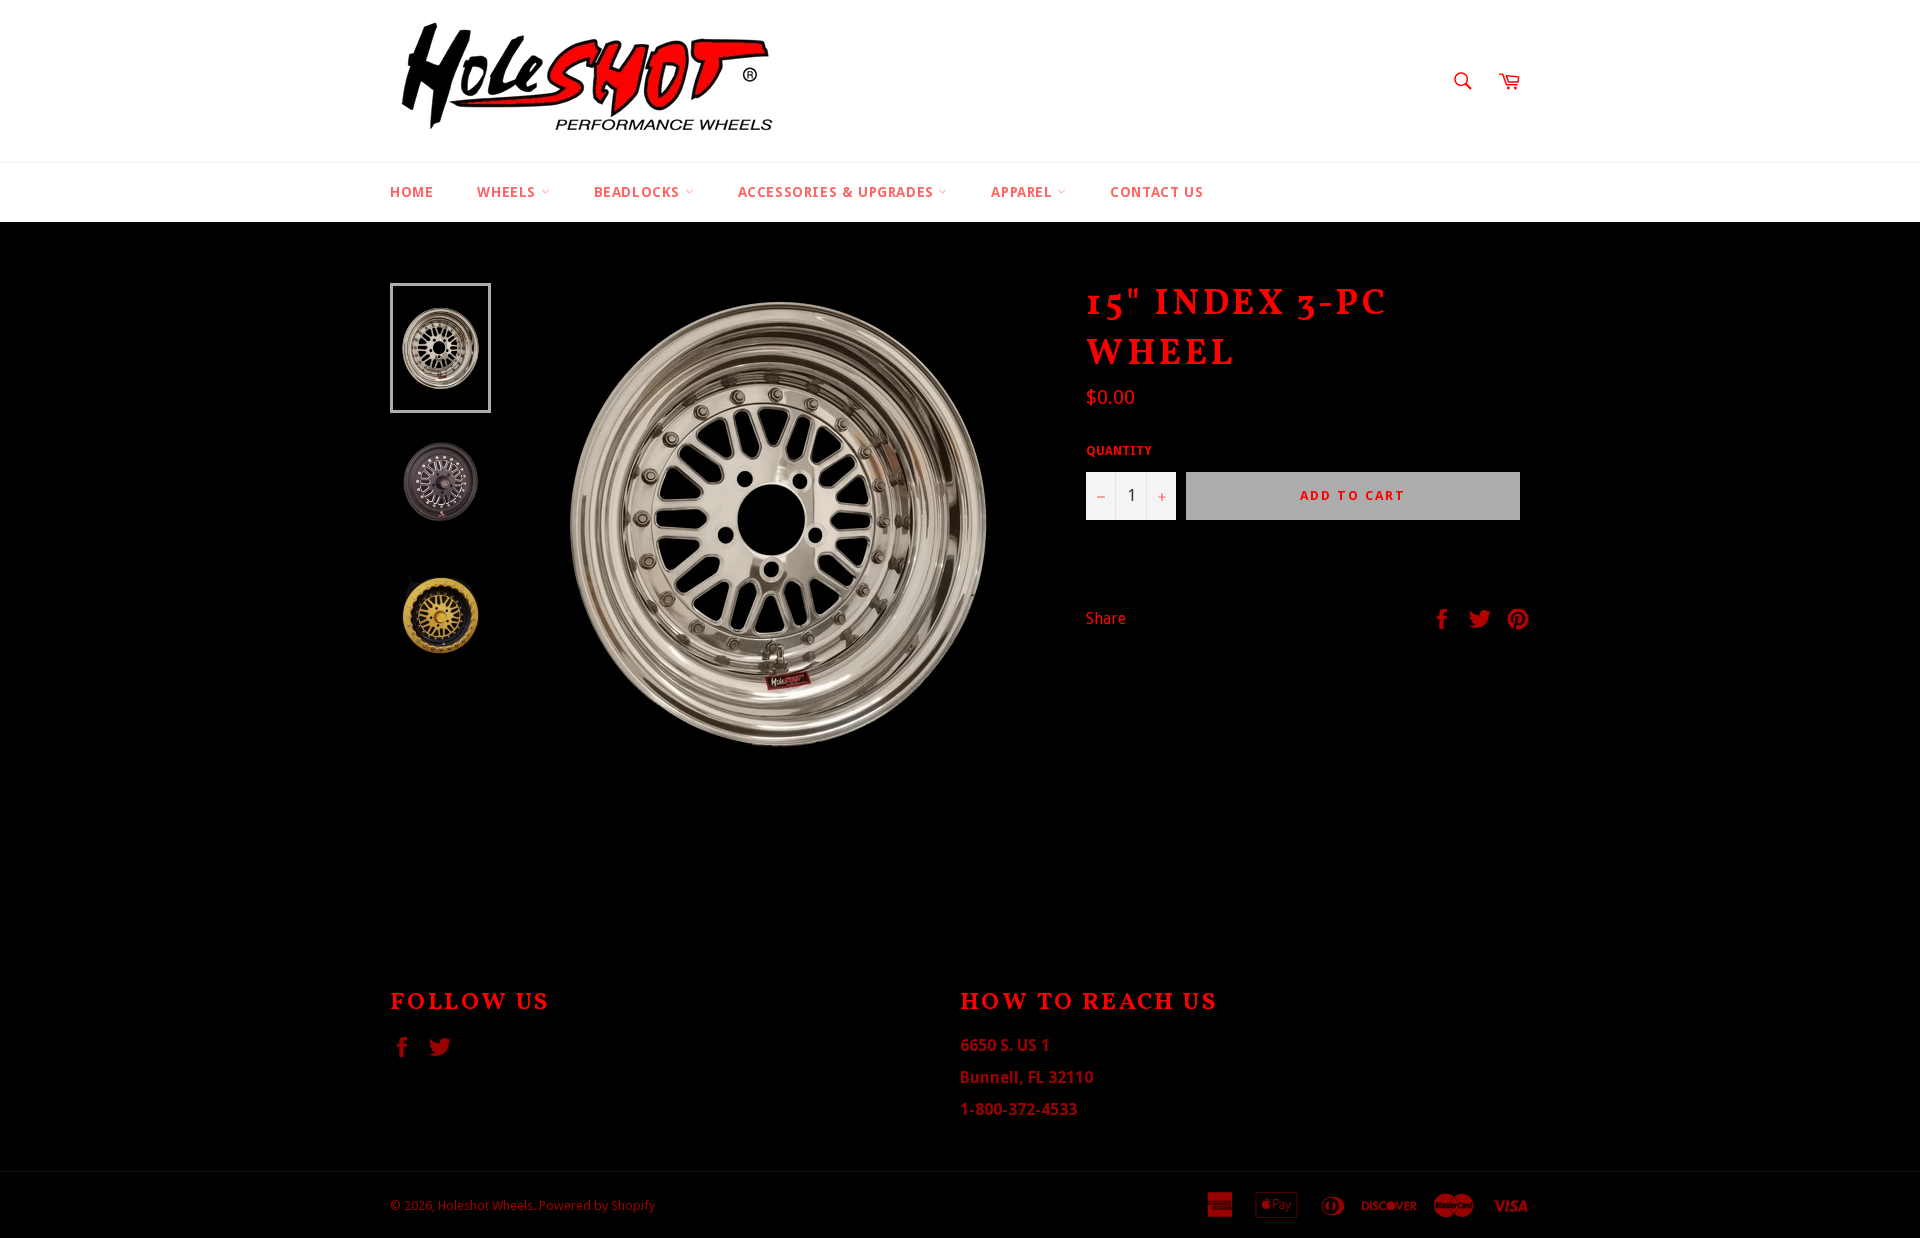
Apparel (1024, 192)
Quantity (1118, 451)
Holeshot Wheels (485, 1205)
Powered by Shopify (597, 1205)
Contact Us (1156, 192)
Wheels (508, 192)
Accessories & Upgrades (838, 192)
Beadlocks (639, 192)
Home (411, 192)
